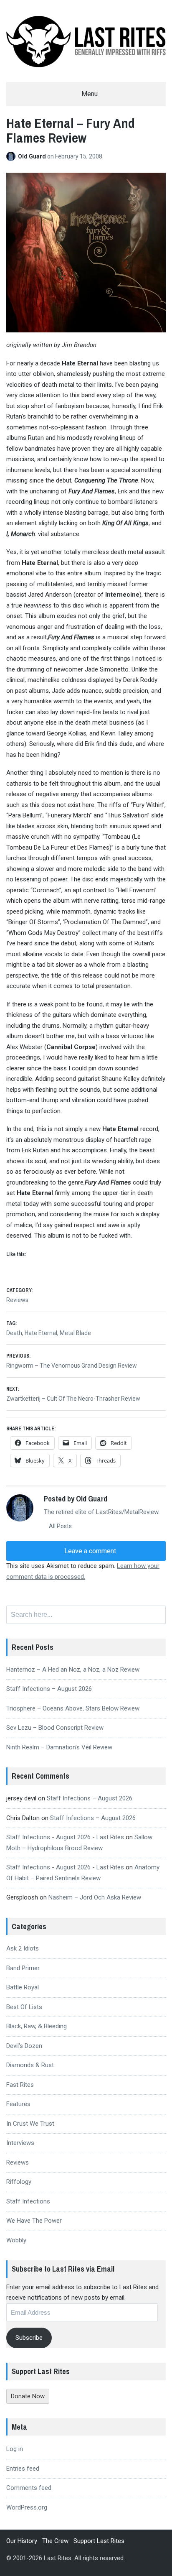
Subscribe (29, 2338)
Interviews (20, 2143)
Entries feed (23, 2469)
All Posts (60, 1526)
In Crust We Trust (30, 2124)
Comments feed (29, 2488)
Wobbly (16, 2240)
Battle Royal (23, 1987)
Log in (15, 2449)
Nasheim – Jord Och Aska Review (95, 1897)
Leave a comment (89, 1551)
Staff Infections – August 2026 (49, 1689)
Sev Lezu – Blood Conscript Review (55, 1728)
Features (18, 2104)
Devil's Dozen (24, 2046)
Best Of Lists (24, 2007)
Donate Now (28, 2396)
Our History (22, 2541)
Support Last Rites (99, 2541)
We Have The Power (34, 2221)
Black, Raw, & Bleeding (37, 2026)
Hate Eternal (41, 1333)
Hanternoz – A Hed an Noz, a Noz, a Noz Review (73, 1670)
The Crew (55, 2541)
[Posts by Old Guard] (12, 156)
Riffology (19, 2182)
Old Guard (33, 156)
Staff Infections (28, 2201)
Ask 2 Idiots (23, 1948)
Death (14, 1333)
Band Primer (23, 1968)
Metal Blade (75, 1333)
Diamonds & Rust (30, 2065)
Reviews (17, 1300)
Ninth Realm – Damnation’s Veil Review (59, 1747)
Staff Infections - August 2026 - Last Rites (65, 1837)
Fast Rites (20, 2085)
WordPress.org (27, 2507)
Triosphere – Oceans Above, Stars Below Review (73, 1708)
